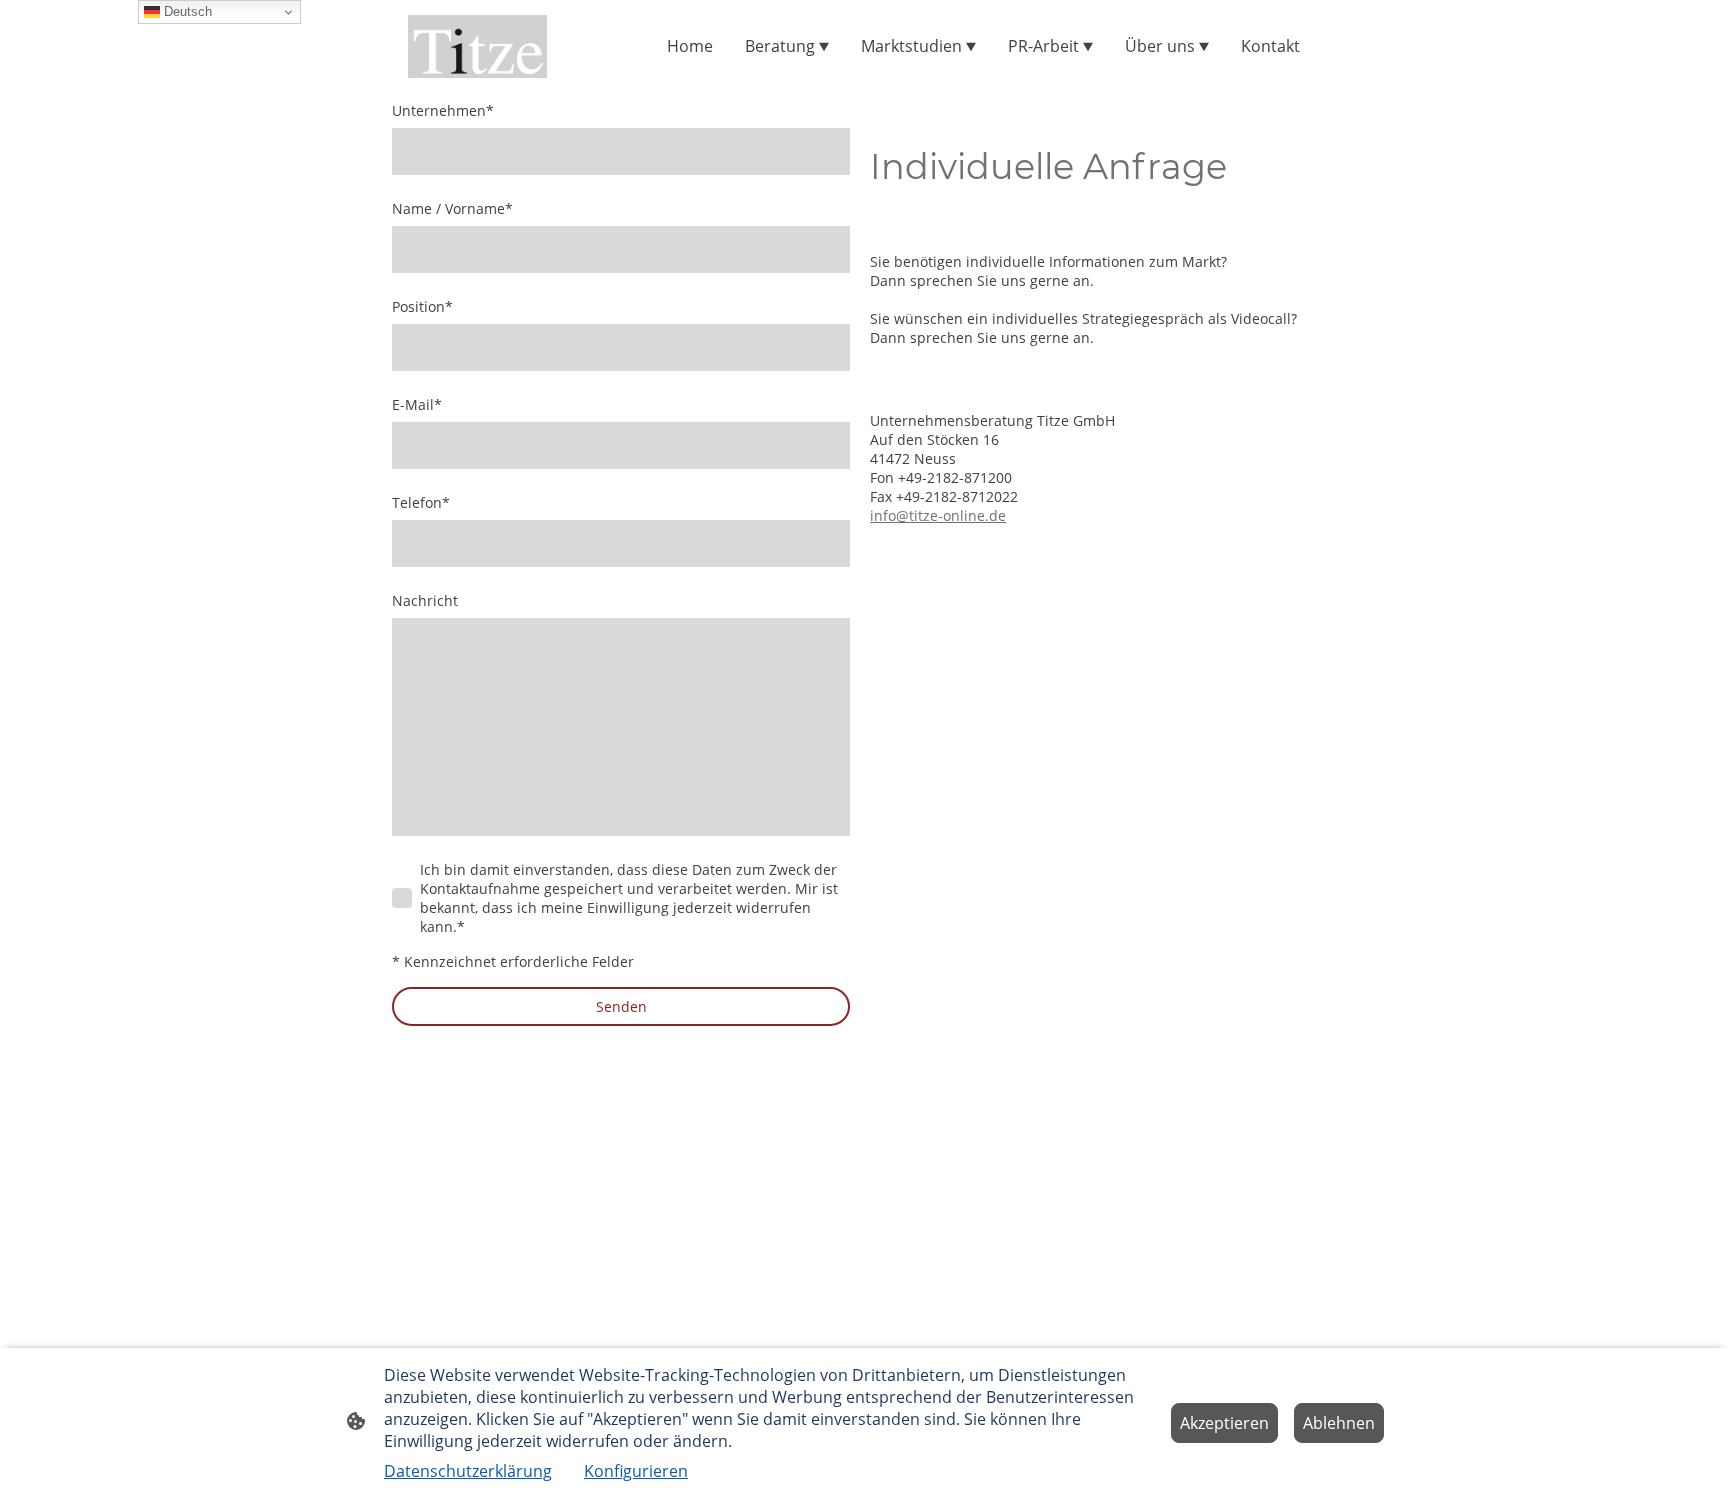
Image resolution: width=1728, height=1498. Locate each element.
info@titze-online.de (938, 515)
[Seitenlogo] (477, 46)
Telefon (421, 502)
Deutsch (186, 11)
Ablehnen (1339, 1423)
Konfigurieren (636, 1471)
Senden (621, 1006)
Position (422, 306)
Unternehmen (443, 110)
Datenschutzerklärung (468, 1471)
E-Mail (417, 404)
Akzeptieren (1224, 1423)
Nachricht (425, 600)
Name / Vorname (452, 208)
